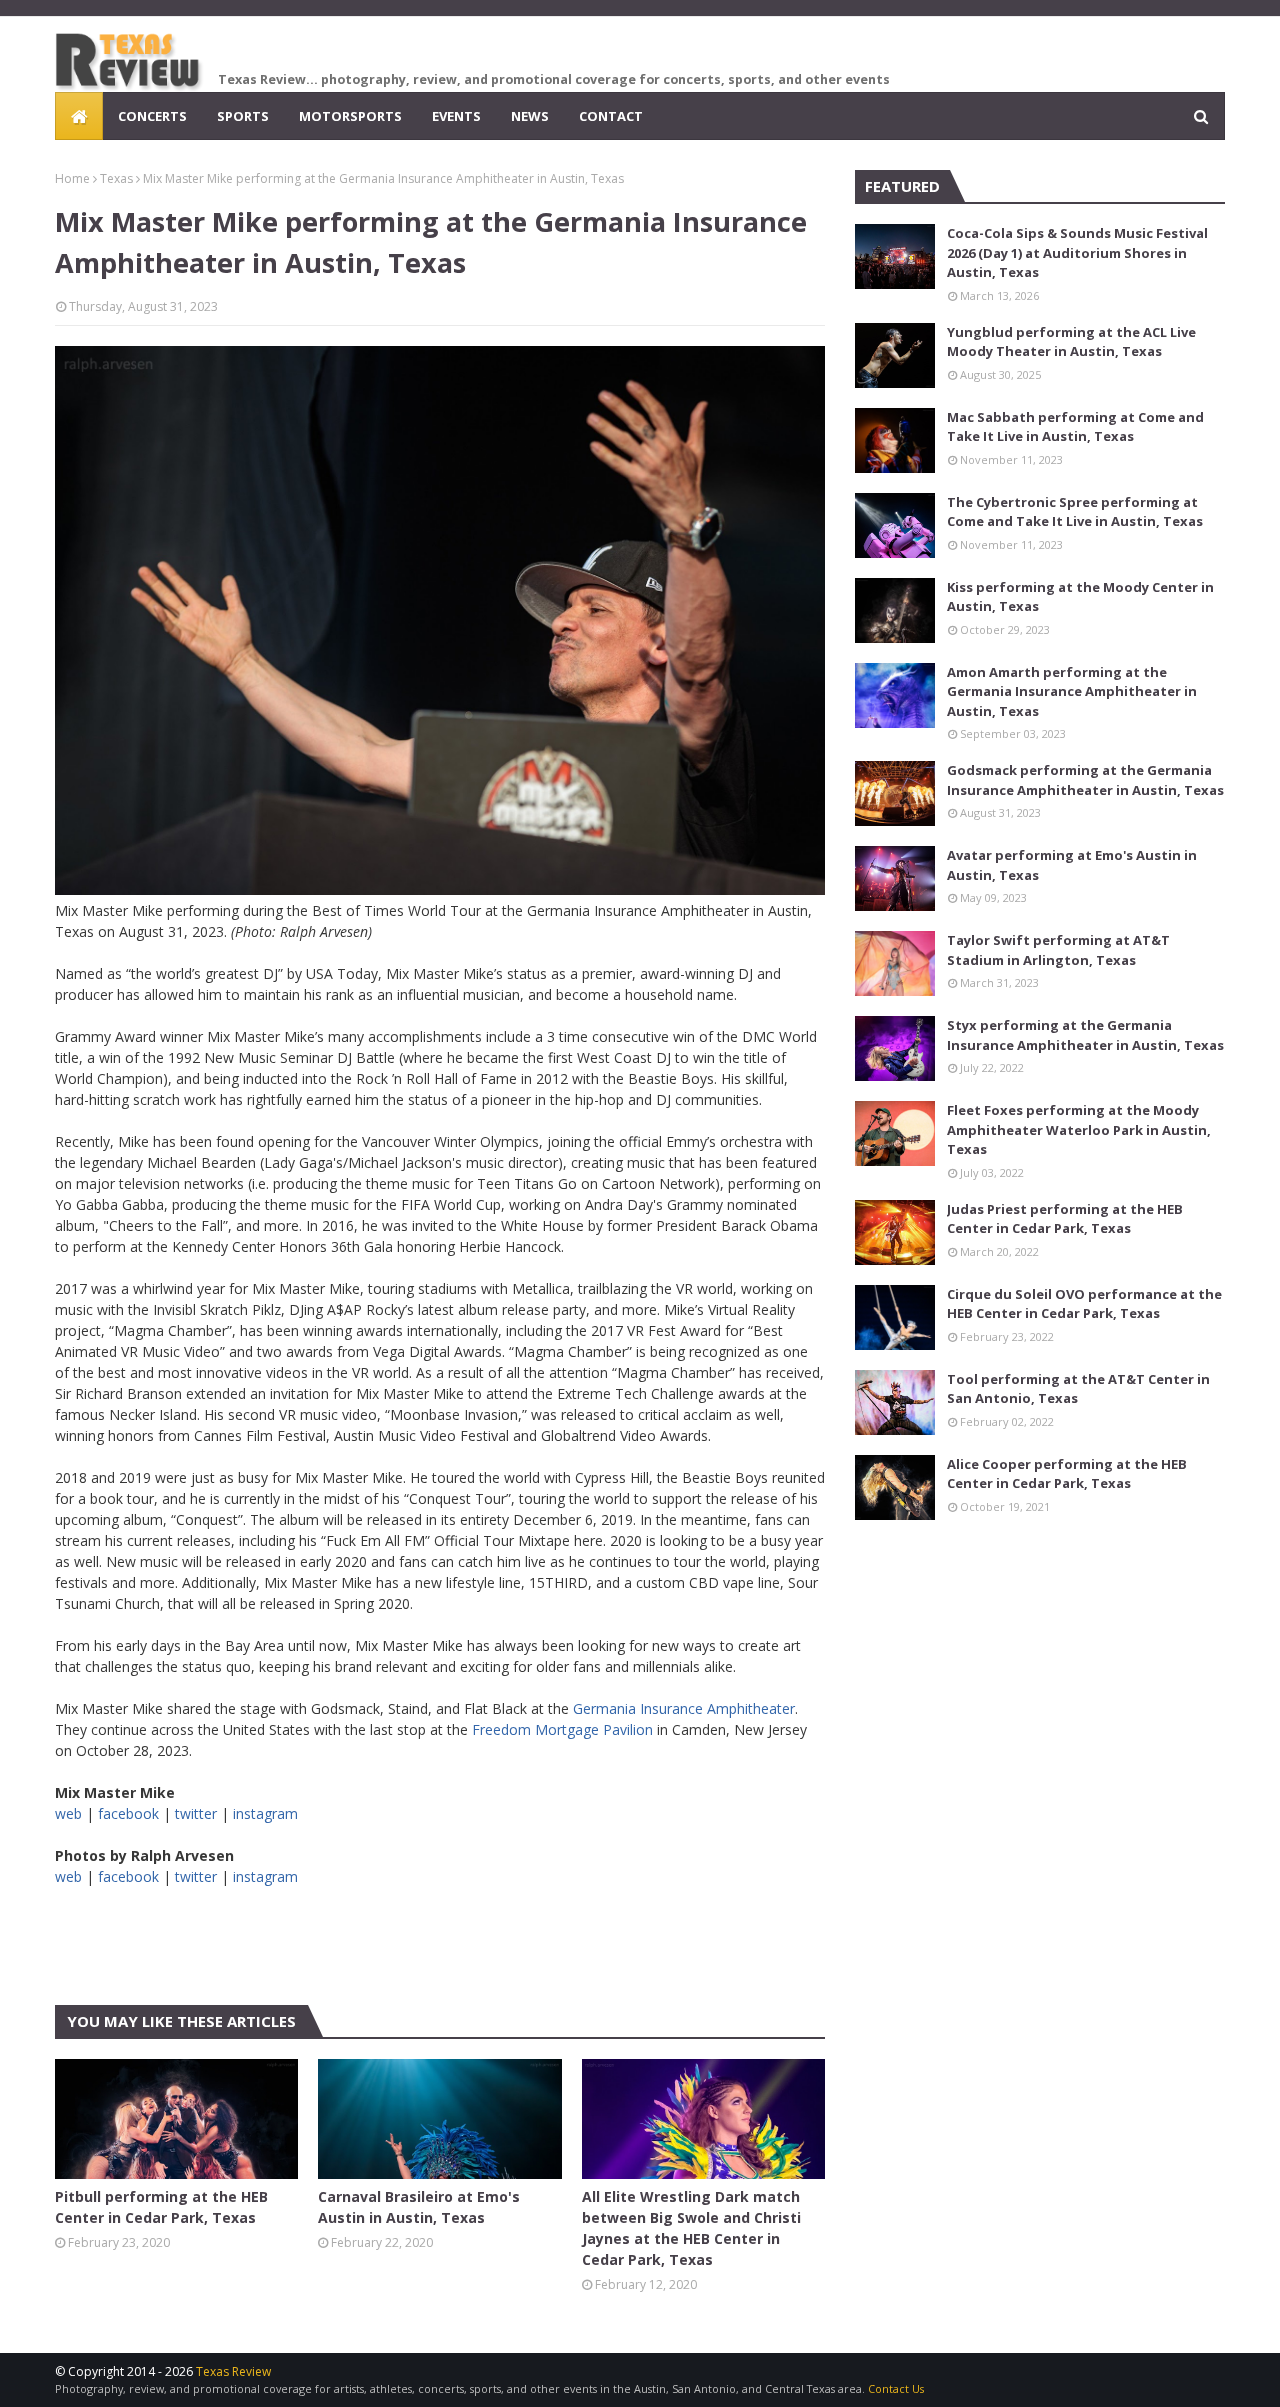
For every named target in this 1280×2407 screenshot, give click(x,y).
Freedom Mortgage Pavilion (562, 1729)
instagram (265, 1813)
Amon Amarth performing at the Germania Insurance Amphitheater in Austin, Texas (1072, 691)
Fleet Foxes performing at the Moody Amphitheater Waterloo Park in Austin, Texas (1079, 1129)
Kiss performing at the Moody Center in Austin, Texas (1080, 597)
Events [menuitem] (456, 116)
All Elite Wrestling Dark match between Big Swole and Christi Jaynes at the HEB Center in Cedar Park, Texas (691, 2228)
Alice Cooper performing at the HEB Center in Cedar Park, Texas (1067, 1474)
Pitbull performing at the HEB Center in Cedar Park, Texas (161, 2207)
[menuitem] (79, 116)
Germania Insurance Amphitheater (684, 1708)
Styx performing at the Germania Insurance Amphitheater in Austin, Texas (1085, 1035)
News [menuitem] (530, 116)
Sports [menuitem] (243, 116)
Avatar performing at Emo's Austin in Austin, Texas (1072, 865)
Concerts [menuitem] (152, 116)
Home (72, 178)
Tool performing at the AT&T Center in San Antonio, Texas (1078, 1389)
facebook (128, 1813)
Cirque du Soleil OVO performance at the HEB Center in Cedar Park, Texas (1084, 1304)
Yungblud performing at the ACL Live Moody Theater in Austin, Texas (1071, 342)
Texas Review (233, 2371)
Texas (116, 178)
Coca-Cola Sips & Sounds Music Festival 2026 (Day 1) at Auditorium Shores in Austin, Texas (1077, 252)
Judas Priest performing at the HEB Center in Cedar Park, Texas (1065, 1219)
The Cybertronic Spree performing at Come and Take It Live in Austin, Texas (1075, 512)
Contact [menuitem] (611, 116)
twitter (196, 1813)
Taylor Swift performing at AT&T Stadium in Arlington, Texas (1058, 950)
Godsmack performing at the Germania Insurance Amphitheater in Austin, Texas (1085, 780)
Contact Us (896, 2388)
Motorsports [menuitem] (350, 116)
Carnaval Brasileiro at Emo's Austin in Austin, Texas (419, 2207)
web (68, 1813)
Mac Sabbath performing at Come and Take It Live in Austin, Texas (1075, 427)
